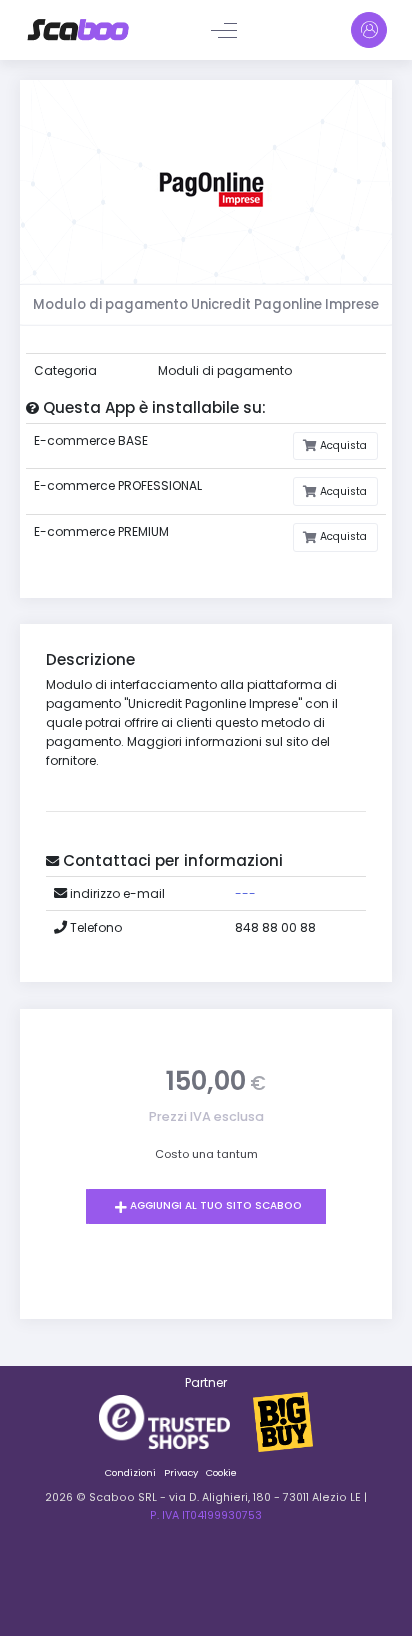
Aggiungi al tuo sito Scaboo (214, 1205)
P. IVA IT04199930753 (206, 1515)
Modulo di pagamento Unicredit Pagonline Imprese (206, 304)
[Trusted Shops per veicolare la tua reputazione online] (176, 1420)
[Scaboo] (78, 30)
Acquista (342, 445)
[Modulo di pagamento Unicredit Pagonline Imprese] (206, 188)
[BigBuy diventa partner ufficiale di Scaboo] (283, 1420)
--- (245, 893)
